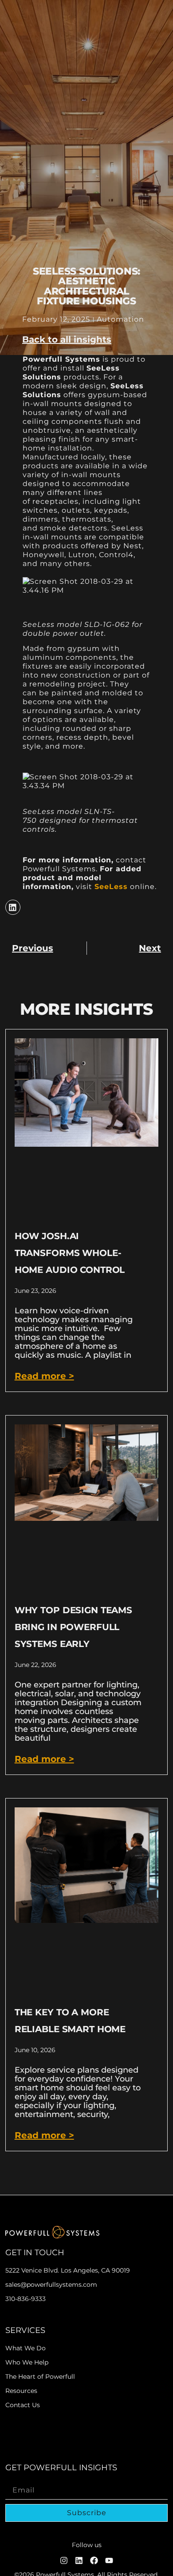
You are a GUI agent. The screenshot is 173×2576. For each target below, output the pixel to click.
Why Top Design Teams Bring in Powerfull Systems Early (73, 1627)
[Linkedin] (79, 2560)
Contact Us (23, 2405)
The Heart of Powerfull (40, 2377)
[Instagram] (64, 2560)
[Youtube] (109, 2560)
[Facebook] (94, 2560)
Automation (120, 319)
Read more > (44, 1376)
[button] (67, 339)
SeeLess (111, 887)
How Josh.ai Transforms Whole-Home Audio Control (70, 1253)
